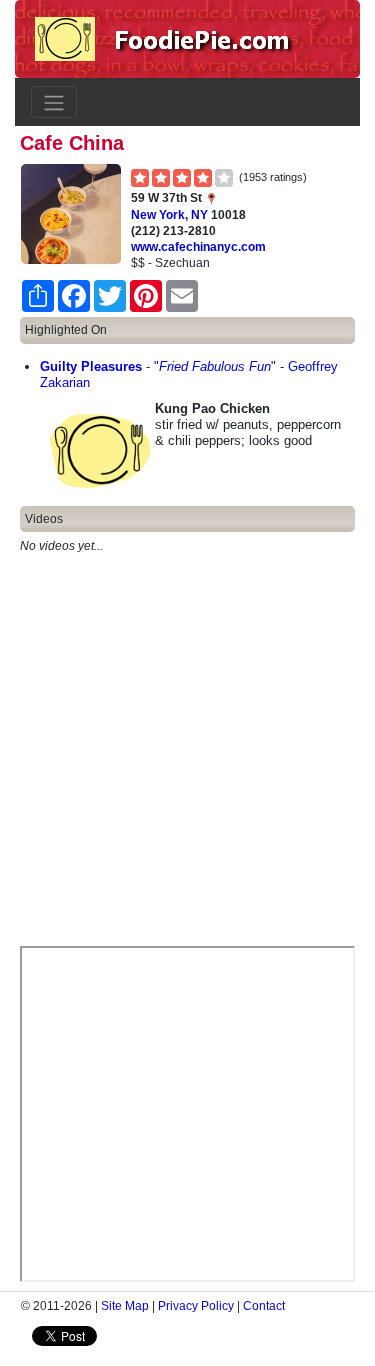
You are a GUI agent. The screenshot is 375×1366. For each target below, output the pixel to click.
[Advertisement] (187, 758)
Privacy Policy (196, 1306)
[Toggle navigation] (54, 102)
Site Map (125, 1306)
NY (199, 215)
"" (215, 366)
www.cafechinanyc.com (198, 247)
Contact (264, 1306)
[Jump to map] (211, 198)
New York (158, 215)
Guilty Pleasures (91, 366)
